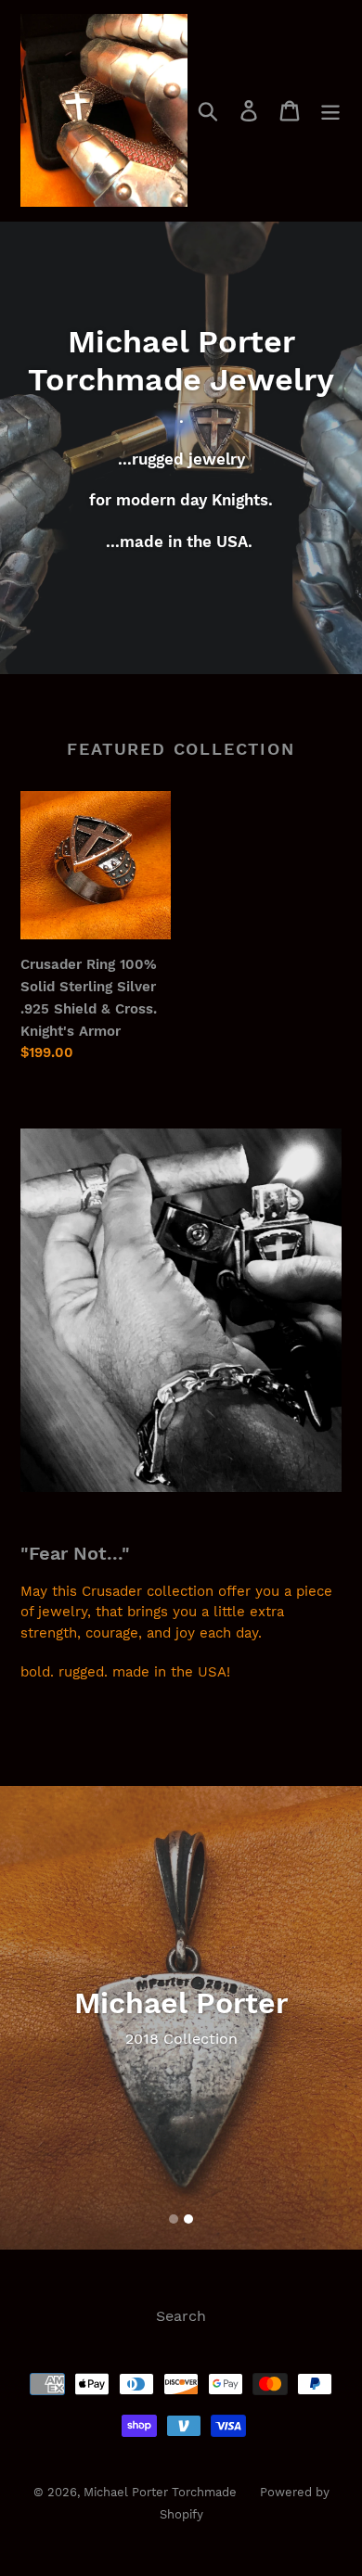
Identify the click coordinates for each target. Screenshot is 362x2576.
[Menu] (330, 111)
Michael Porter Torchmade (160, 2492)
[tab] (174, 2219)
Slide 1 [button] (174, 2219)
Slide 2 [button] (188, 2219)
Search (181, 2316)
